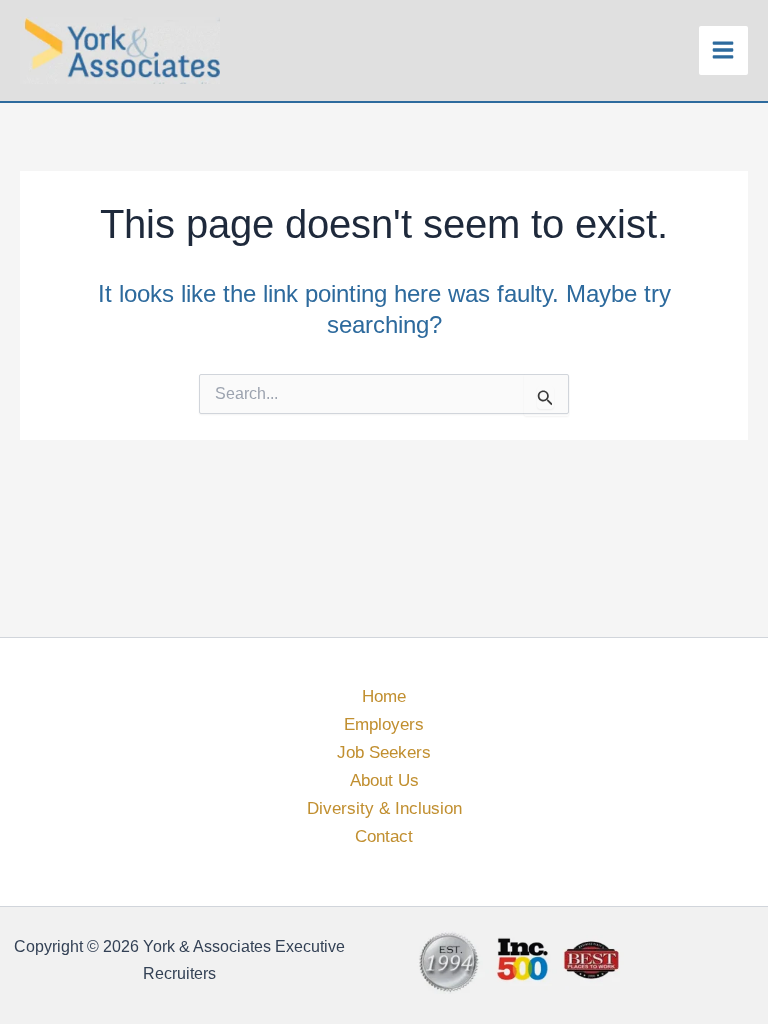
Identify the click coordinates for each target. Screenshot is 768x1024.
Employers (384, 724)
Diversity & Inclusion (384, 808)
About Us (384, 780)
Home (384, 696)
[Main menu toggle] (724, 51)
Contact (384, 836)
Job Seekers (384, 752)
